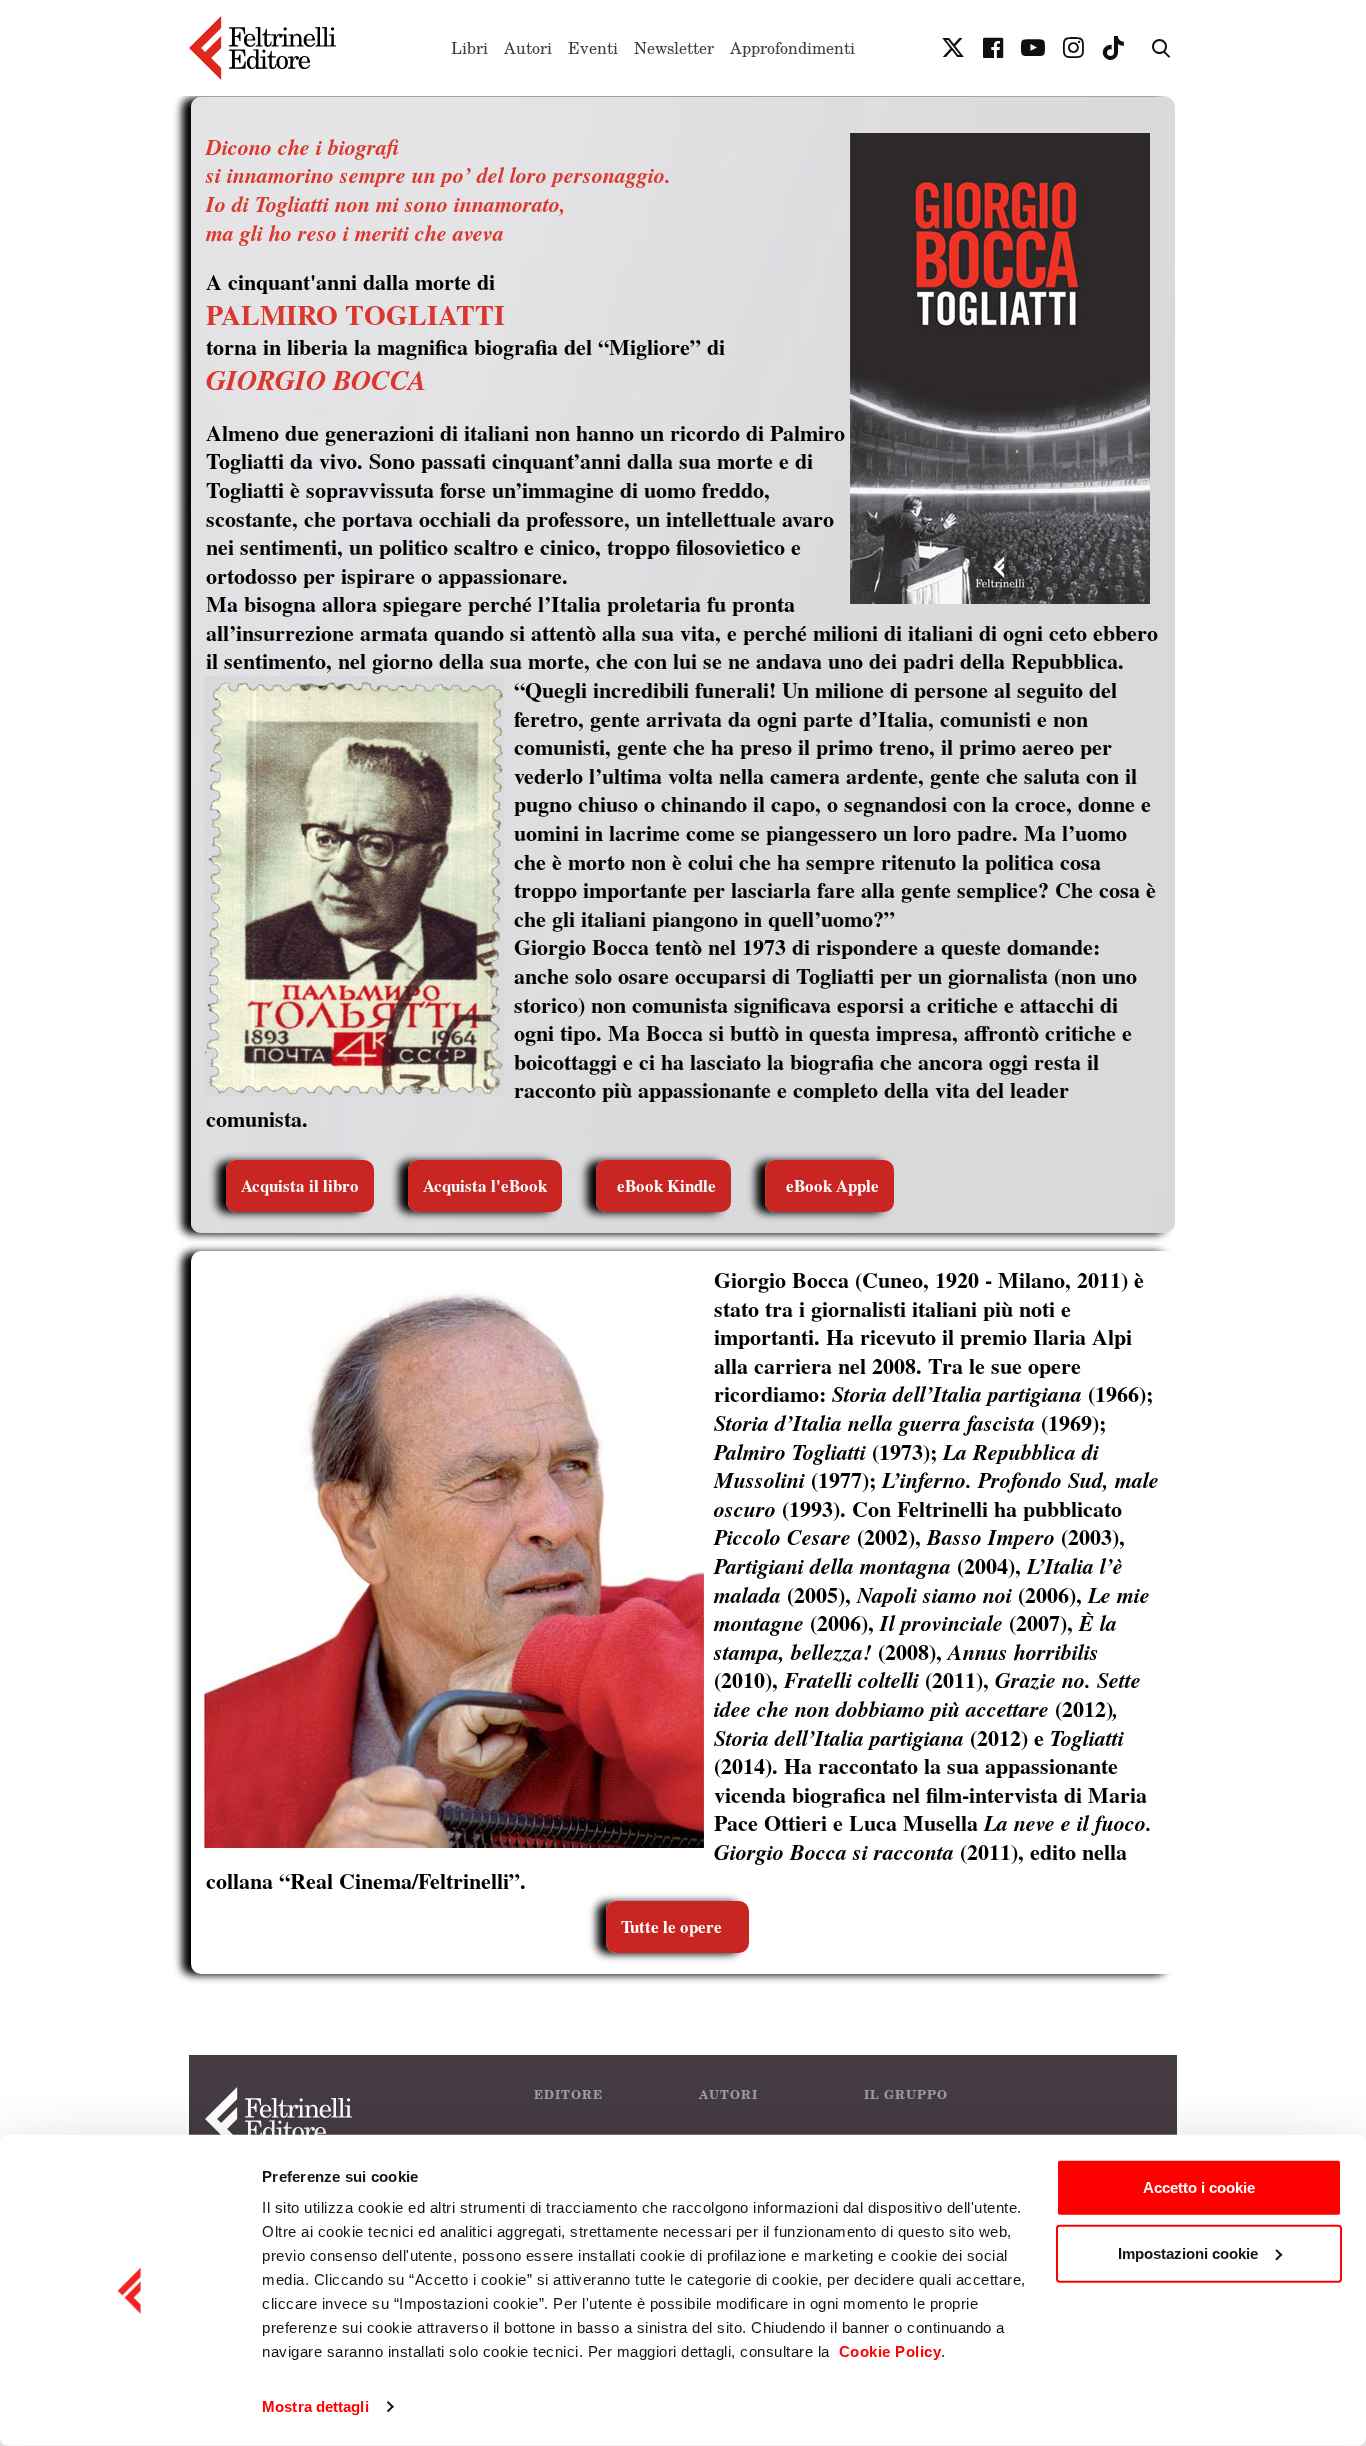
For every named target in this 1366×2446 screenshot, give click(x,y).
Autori (528, 48)
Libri (469, 48)
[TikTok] (1113, 48)
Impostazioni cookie (1188, 2252)
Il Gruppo (906, 2094)
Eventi (593, 48)
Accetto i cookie (1199, 2187)
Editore (568, 2094)
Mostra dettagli (315, 2406)
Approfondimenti (792, 48)
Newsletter (674, 48)
